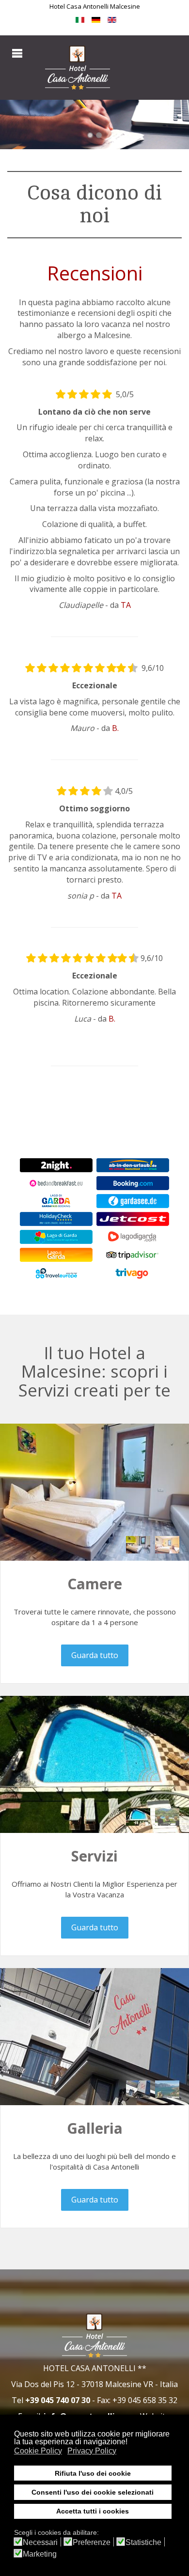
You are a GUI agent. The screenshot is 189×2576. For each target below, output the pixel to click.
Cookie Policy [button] (38, 2451)
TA (126, 605)
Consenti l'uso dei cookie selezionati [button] (93, 2492)
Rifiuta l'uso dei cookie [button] (93, 2473)
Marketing (40, 2554)
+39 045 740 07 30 (58, 2400)
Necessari (40, 2543)
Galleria (95, 2128)
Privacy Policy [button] (92, 2451)
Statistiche (143, 2543)
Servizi (94, 1856)
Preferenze (92, 2543)
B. (115, 728)
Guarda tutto (95, 1655)
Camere (95, 1584)
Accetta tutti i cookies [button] (93, 2511)
